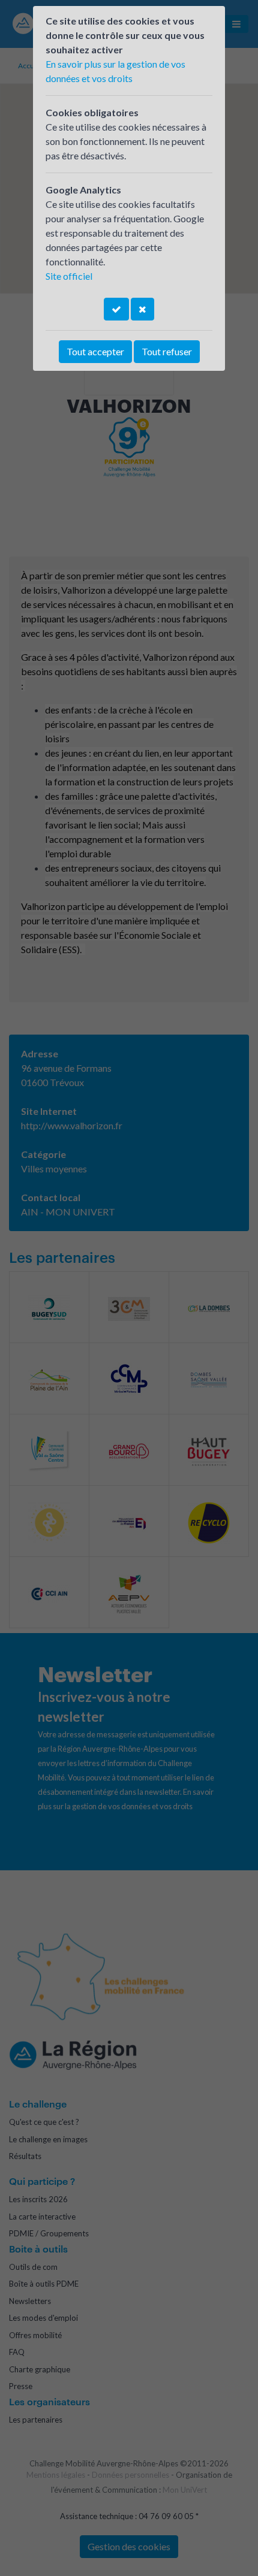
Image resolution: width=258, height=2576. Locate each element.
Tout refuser (167, 351)
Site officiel (69, 276)
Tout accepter (95, 351)
